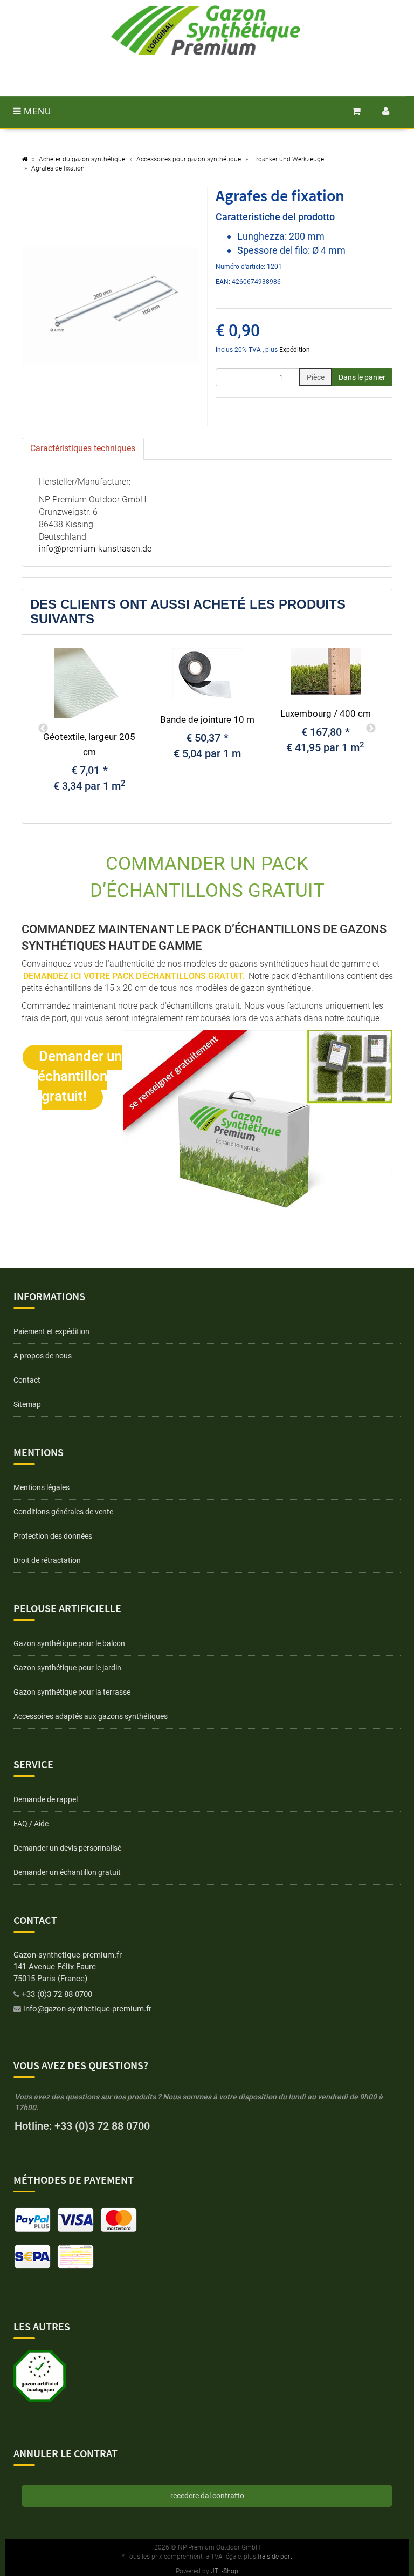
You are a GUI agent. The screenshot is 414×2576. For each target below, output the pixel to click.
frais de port (275, 2557)
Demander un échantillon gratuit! (80, 1076)
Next (371, 729)
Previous (43, 729)
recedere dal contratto (207, 2496)
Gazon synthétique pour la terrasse (72, 1692)
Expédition (295, 350)
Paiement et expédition (51, 1331)
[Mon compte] (386, 111)
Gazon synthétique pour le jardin (67, 1668)
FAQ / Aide (31, 1824)
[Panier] (357, 111)
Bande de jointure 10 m (207, 719)
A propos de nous (43, 1356)
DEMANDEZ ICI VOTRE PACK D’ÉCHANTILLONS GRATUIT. (134, 976)
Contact (27, 1380)
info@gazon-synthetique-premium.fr (87, 2009)
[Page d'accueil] (25, 159)
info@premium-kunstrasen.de (95, 549)
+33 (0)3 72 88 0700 (57, 1994)
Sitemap (27, 1404)
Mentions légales (42, 1487)
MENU (36, 111)
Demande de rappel (46, 1799)
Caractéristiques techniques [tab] (83, 448)
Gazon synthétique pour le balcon (69, 1643)
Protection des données (53, 1536)
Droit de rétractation (47, 1560)
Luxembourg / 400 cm (326, 713)
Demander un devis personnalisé (67, 1848)
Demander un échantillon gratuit (67, 1872)
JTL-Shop (225, 2571)
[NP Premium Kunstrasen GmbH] (206, 30)
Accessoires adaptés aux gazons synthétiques (91, 1716)
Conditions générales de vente (63, 1512)
